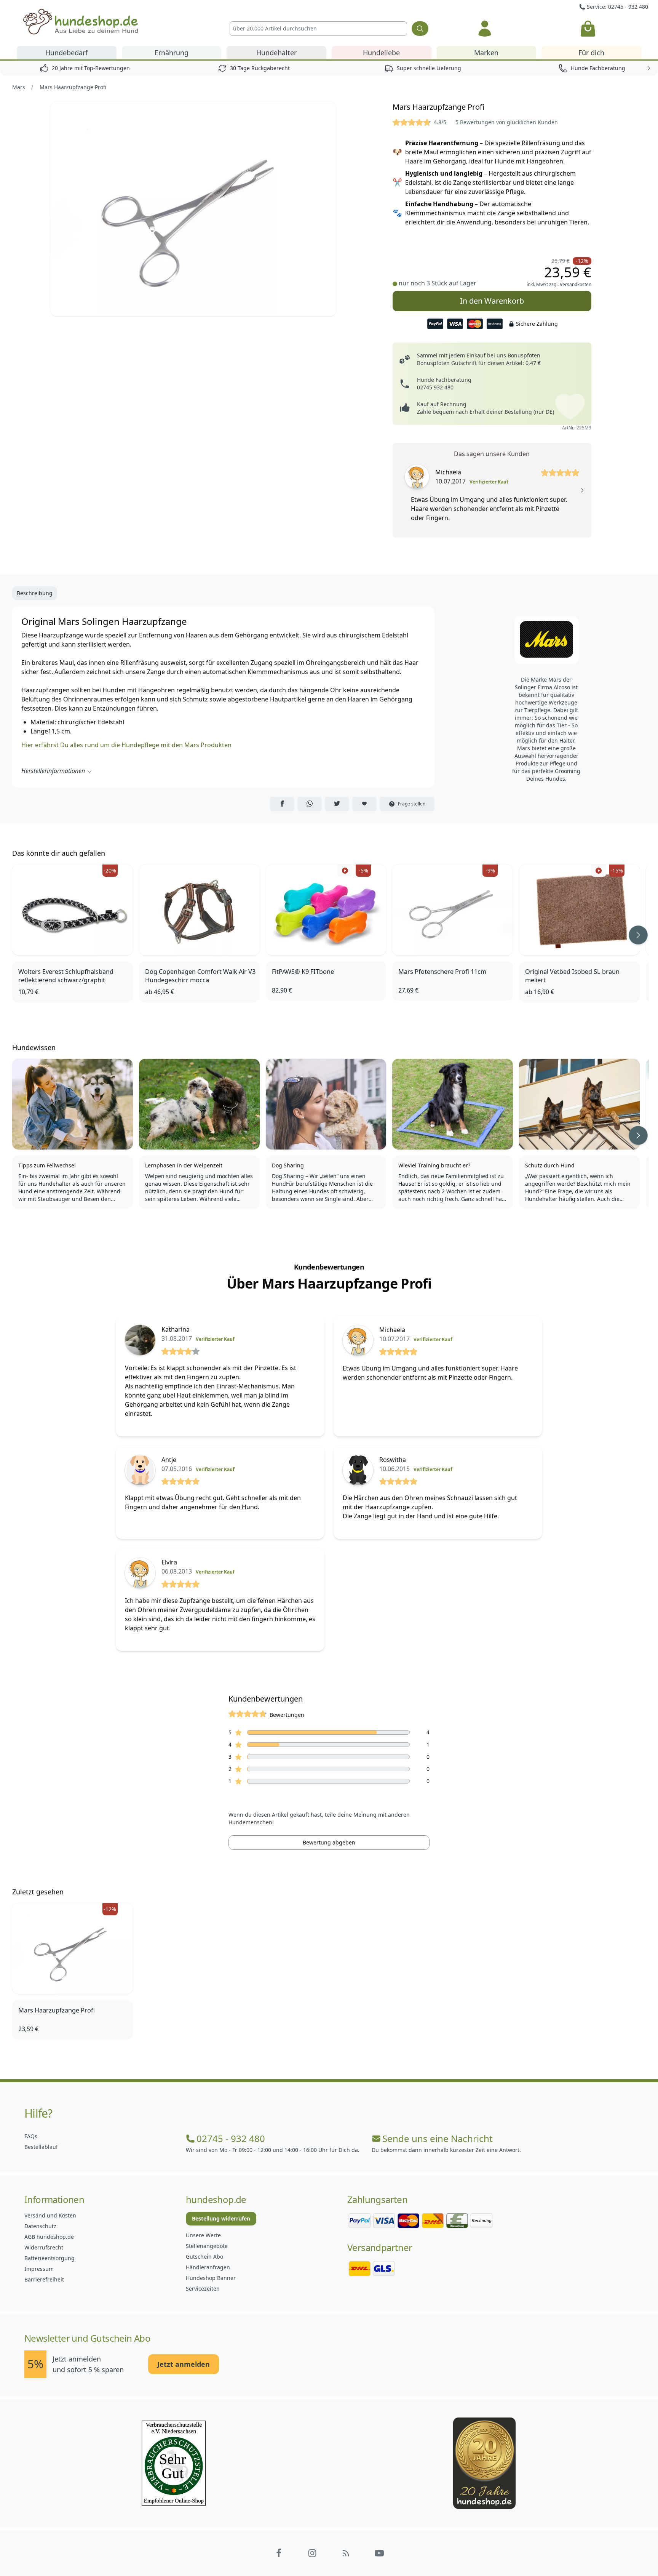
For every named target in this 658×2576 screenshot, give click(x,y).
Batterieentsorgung (50, 2258)
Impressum (39, 2269)
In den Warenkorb (492, 301)
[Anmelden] (485, 29)
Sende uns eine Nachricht (438, 2139)
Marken (486, 53)
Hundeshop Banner (211, 2278)
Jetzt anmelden (184, 2364)
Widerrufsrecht (44, 2247)
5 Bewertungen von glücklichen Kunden (507, 122)
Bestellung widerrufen (221, 2218)
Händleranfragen (208, 2267)
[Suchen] (420, 29)
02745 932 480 (435, 387)
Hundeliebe (381, 53)
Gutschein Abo (204, 2257)
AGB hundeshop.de (49, 2237)
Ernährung (172, 53)
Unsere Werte (203, 2235)
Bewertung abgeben (329, 1842)
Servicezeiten (203, 2289)
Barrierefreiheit (44, 2279)
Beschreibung (35, 593)
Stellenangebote (207, 2246)
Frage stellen (412, 804)
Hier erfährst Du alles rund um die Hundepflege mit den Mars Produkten (126, 745)
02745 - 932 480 (231, 2139)
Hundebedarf (66, 53)
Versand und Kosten (50, 2215)
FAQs (31, 2136)
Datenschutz (40, 2226)
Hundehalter (276, 53)
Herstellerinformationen (53, 771)
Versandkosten (576, 284)
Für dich (591, 53)
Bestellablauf (41, 2147)
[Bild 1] (193, 209)
